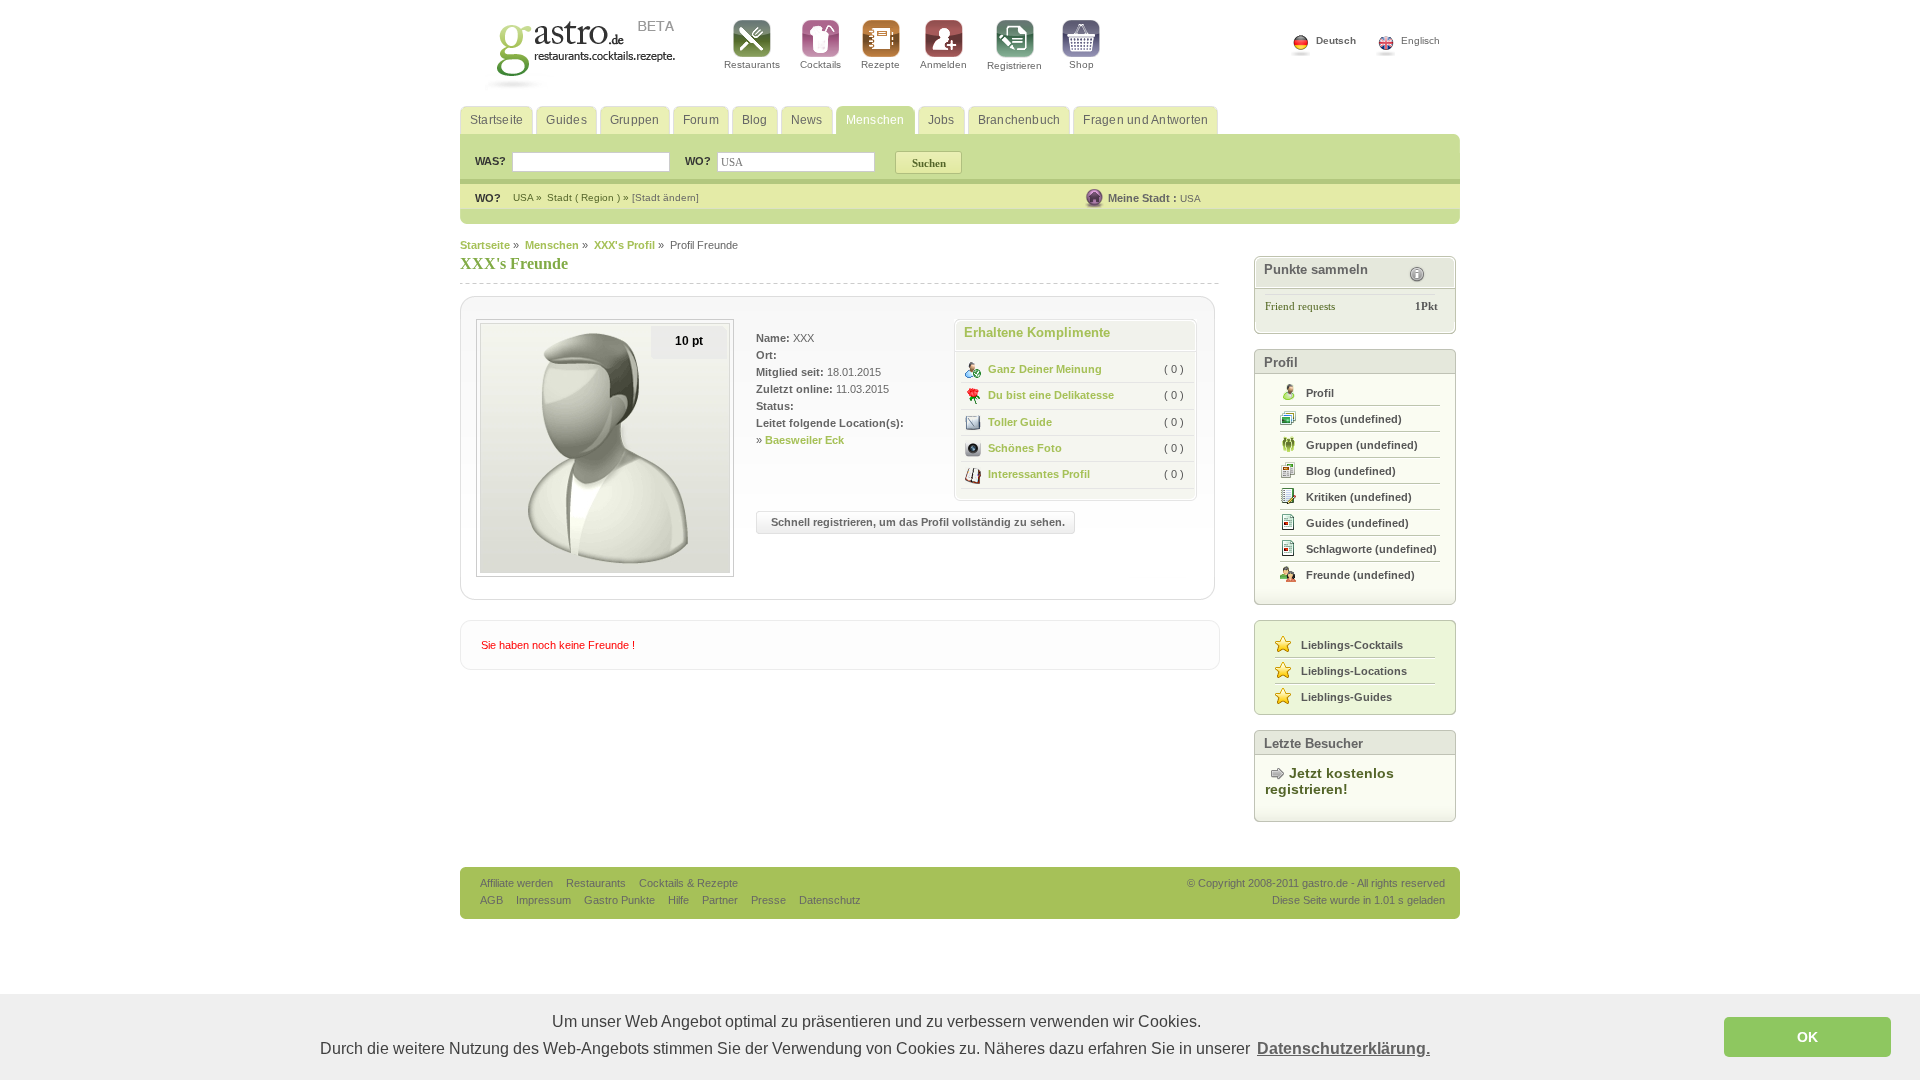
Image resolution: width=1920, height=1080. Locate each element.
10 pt (689, 341)
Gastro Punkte (621, 900)
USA (1190, 198)
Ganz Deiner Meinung (1045, 369)
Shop (1081, 64)
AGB (493, 900)
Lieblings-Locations (1354, 671)
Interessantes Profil (1039, 474)
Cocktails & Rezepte (688, 883)
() (1354, 419)
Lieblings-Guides (1346, 697)
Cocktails (820, 64)
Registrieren (1014, 65)
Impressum (545, 900)
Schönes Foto (1025, 448)
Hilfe (680, 900)
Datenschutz (830, 900)
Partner (721, 900)
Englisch (1420, 40)
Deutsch (1336, 40)
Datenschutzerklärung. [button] (1343, 1048)
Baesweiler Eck (804, 440)
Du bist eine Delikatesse (1051, 395)
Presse (768, 900)
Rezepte (880, 64)
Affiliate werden (518, 883)
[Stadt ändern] (665, 197)
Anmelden (943, 64)
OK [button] (1807, 1037)
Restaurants (752, 64)
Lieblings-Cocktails (1352, 645)
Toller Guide (1020, 422)
